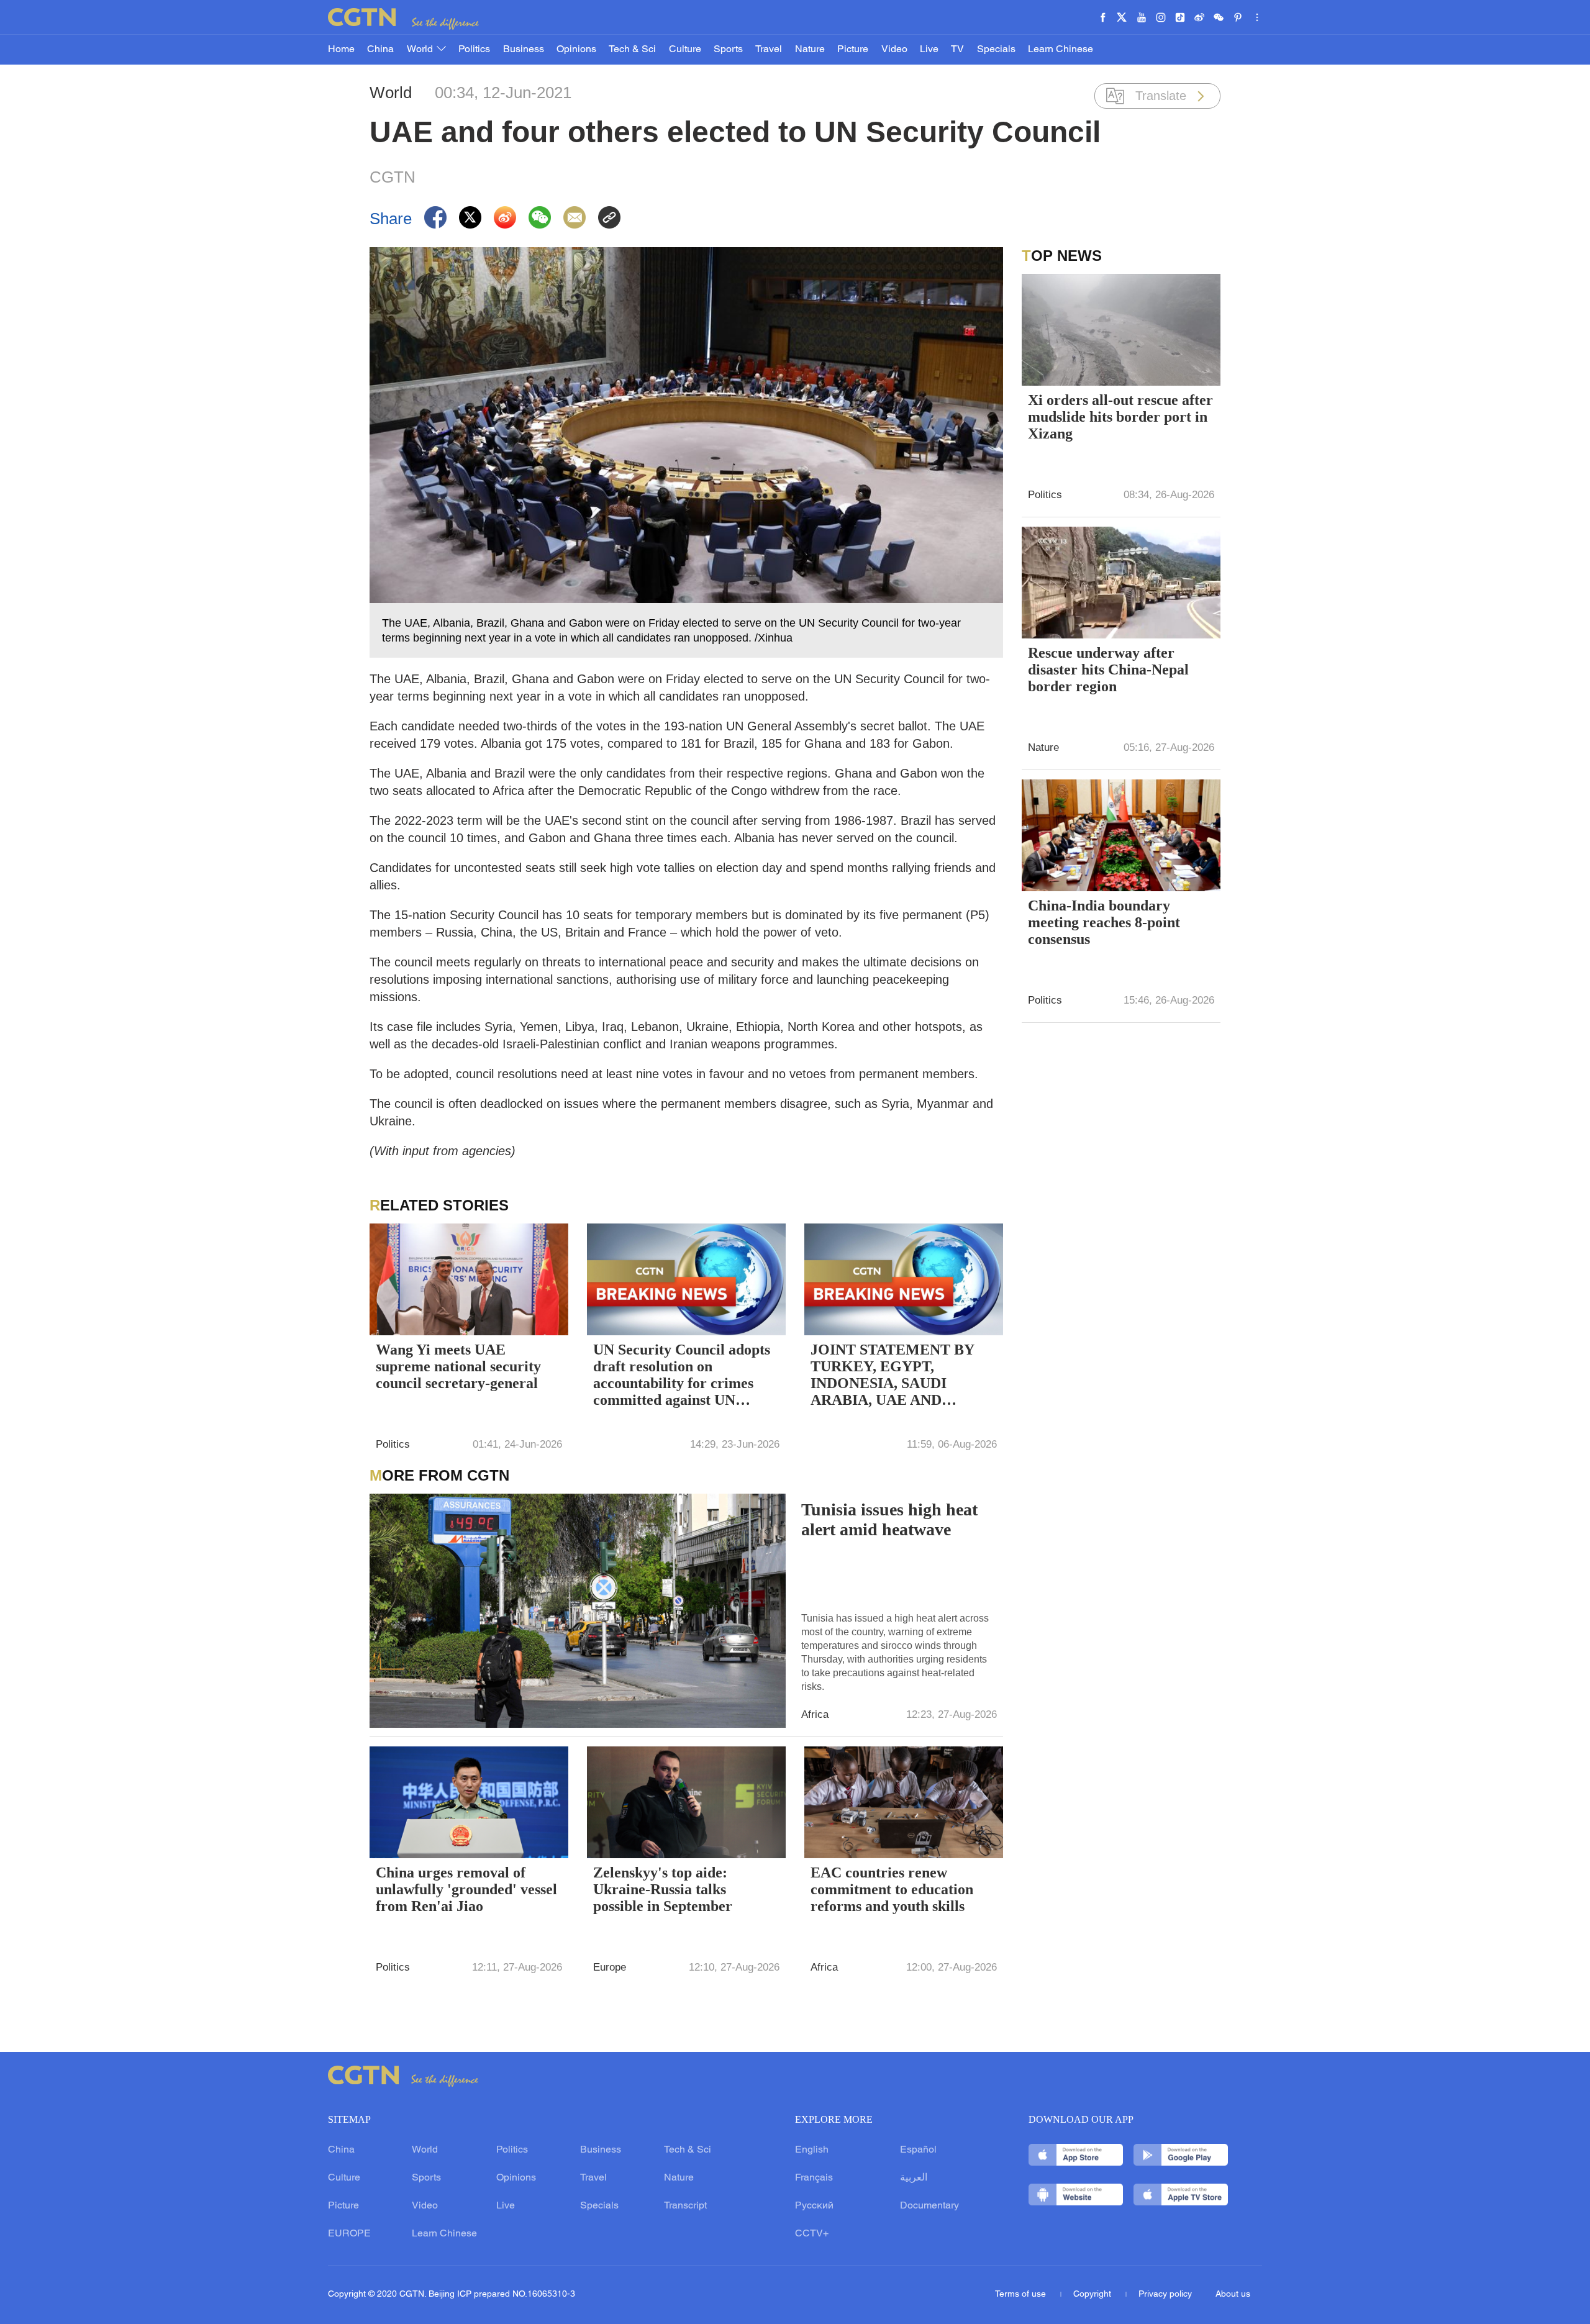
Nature (810, 50)
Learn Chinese (1061, 50)
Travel (769, 50)
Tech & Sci (632, 50)
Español (918, 2150)
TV (957, 50)
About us (1233, 2294)
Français (814, 2178)
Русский (814, 2206)
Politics (474, 50)
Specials (996, 50)
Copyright (1093, 2294)
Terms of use (1022, 2294)
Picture (853, 50)
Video (894, 50)
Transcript (685, 2206)
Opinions (576, 50)
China (380, 50)
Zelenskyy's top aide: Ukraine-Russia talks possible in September (663, 1889)
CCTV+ (812, 2234)
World (421, 50)
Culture (685, 50)
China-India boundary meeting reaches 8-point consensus (1104, 922)
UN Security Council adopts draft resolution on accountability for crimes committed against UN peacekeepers (682, 1376)
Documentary (929, 2206)
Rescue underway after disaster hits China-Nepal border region (1108, 670)
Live (929, 50)
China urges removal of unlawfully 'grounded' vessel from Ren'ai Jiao (466, 1889)
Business (524, 50)
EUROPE (349, 2234)
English (812, 2150)
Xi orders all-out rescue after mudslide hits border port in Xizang (1120, 417)
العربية (914, 2178)
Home (341, 50)
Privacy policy (1165, 2294)
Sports (728, 50)
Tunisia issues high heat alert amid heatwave (889, 1519)
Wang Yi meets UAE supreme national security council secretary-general (458, 1366)
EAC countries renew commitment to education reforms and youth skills (892, 1889)
